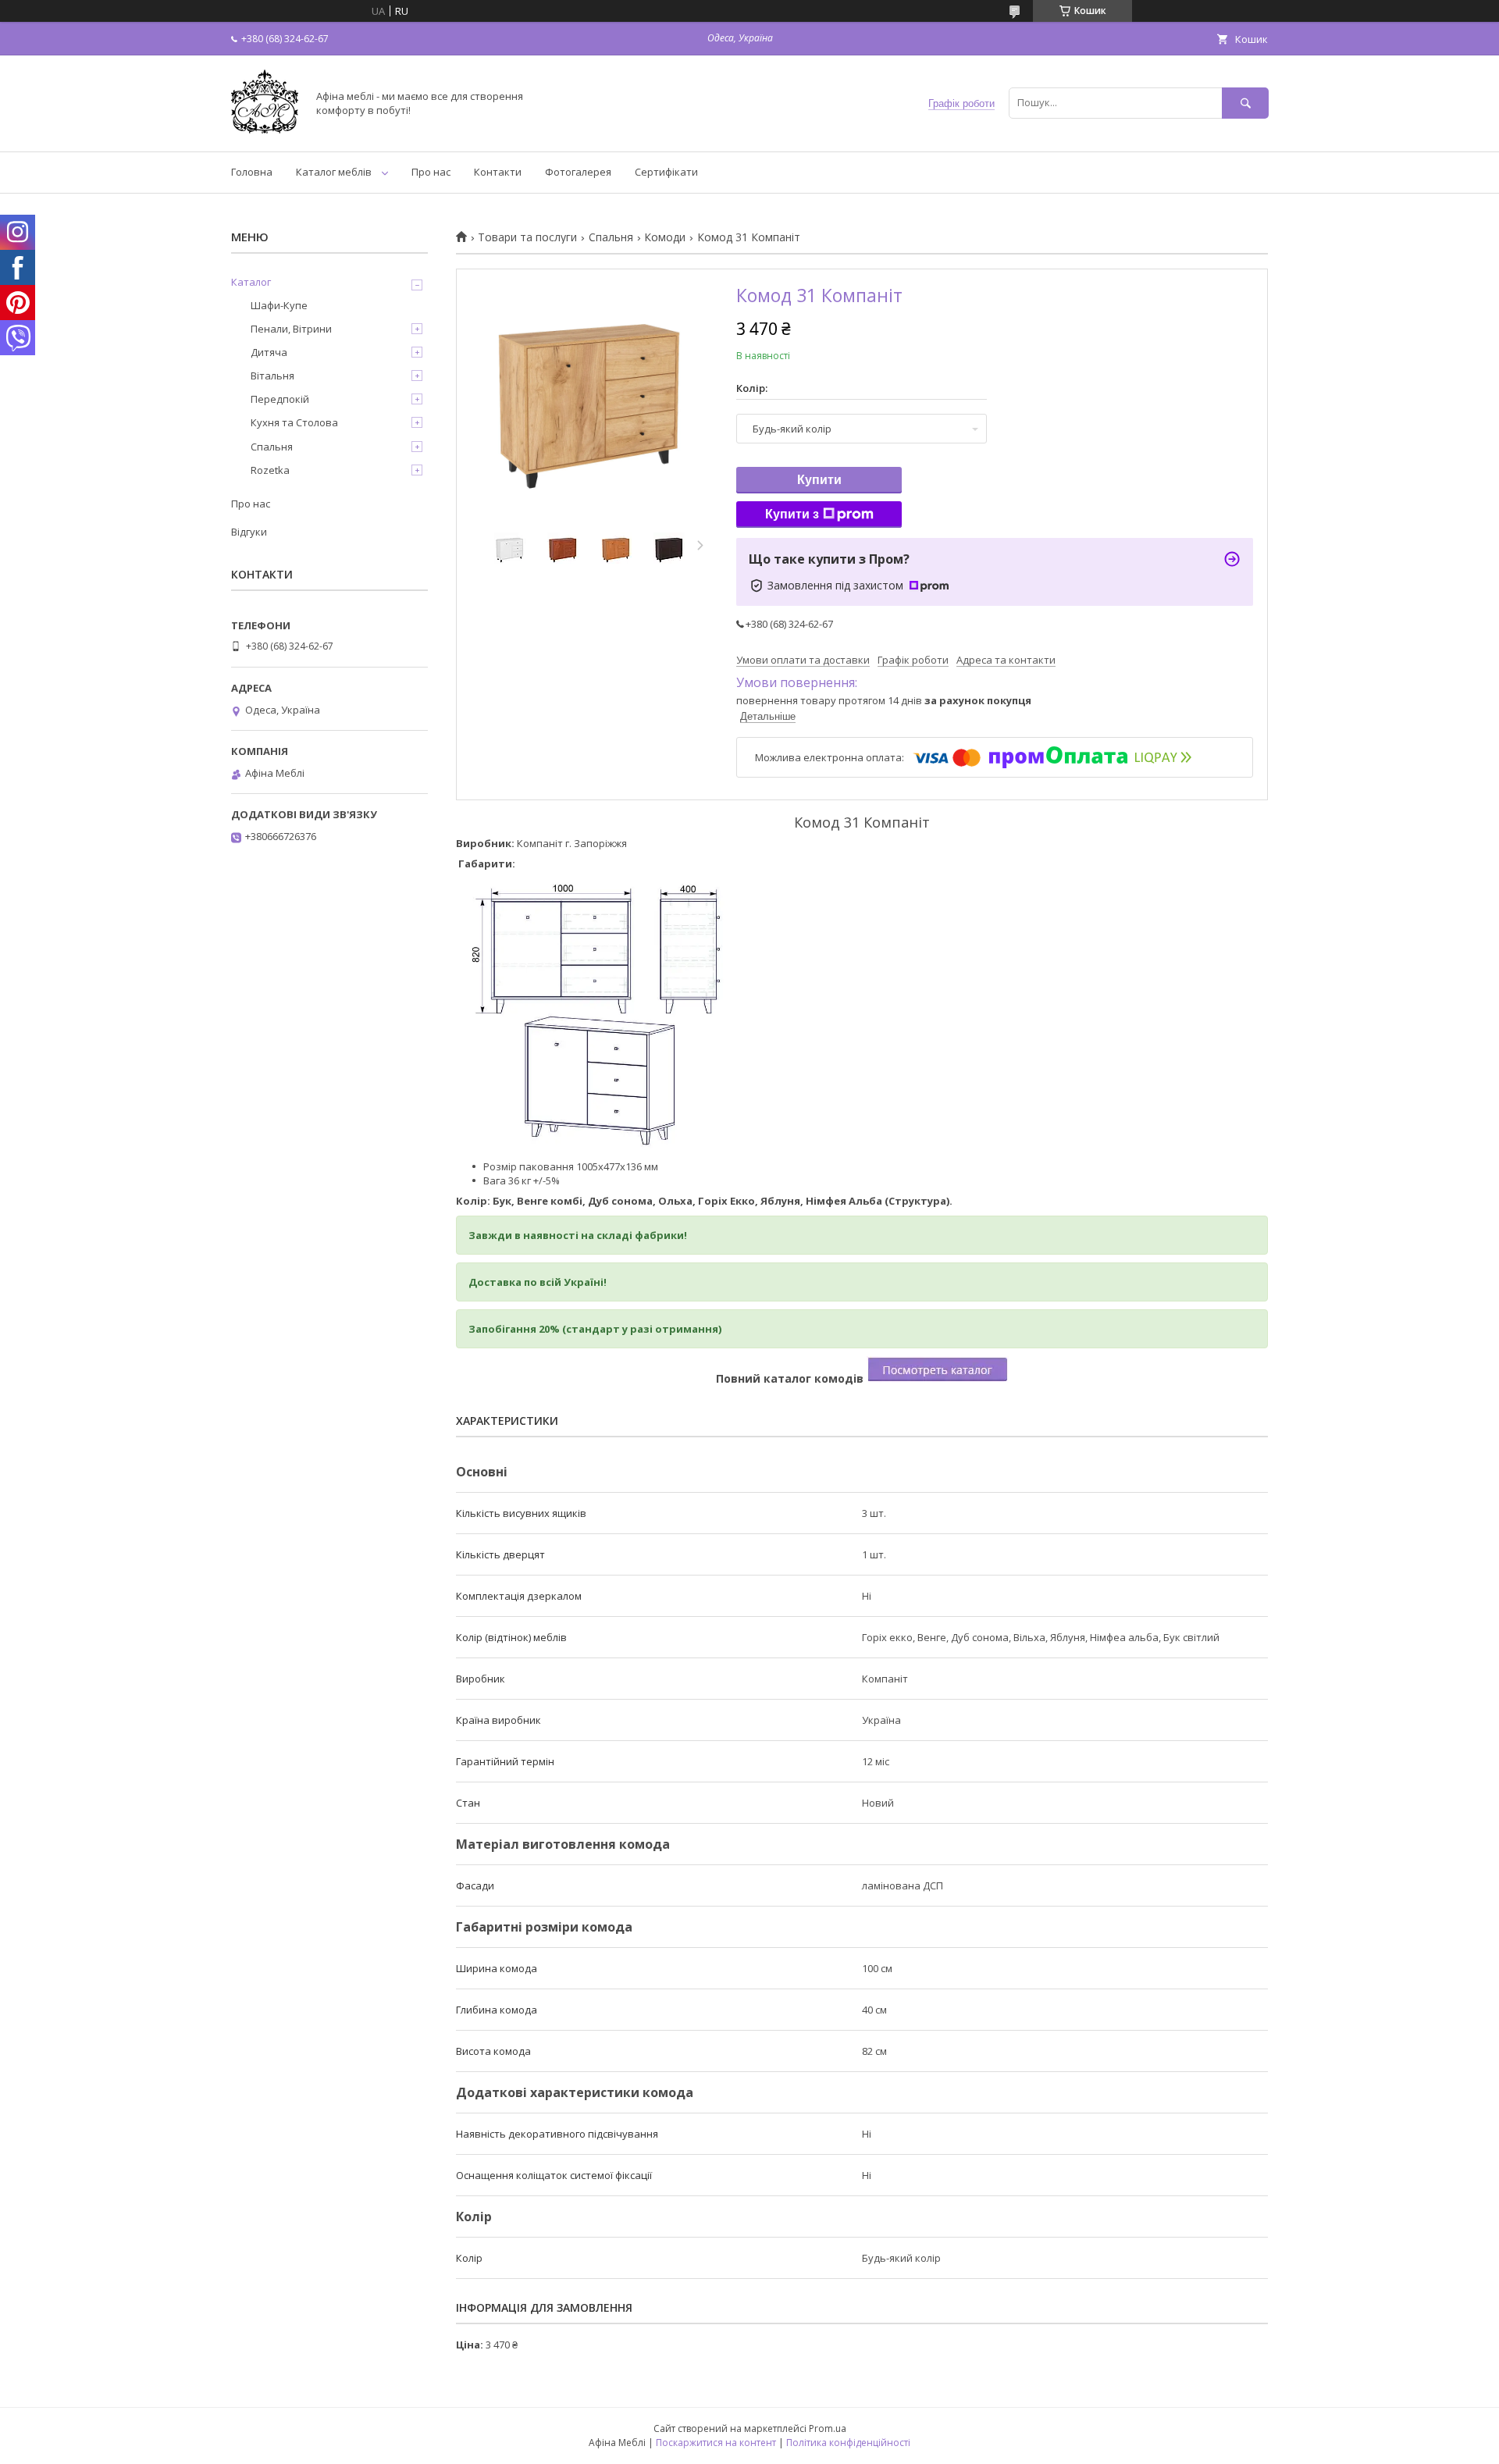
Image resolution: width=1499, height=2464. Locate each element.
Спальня (611, 237)
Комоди (665, 237)
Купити (819, 480)
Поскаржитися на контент (716, 2443)
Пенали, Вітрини (291, 329)
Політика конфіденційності (848, 2443)
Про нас (431, 172)
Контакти (498, 172)
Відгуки (249, 532)
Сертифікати (666, 172)
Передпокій (280, 399)
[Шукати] (1245, 103)
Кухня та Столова (294, 422)
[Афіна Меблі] (265, 131)
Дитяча (269, 352)
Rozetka (270, 470)
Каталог (251, 282)
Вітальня (272, 376)
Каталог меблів (334, 172)
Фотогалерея (578, 172)
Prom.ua (828, 2428)
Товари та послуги (527, 237)
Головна (252, 172)
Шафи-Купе (279, 305)
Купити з (792, 514)
